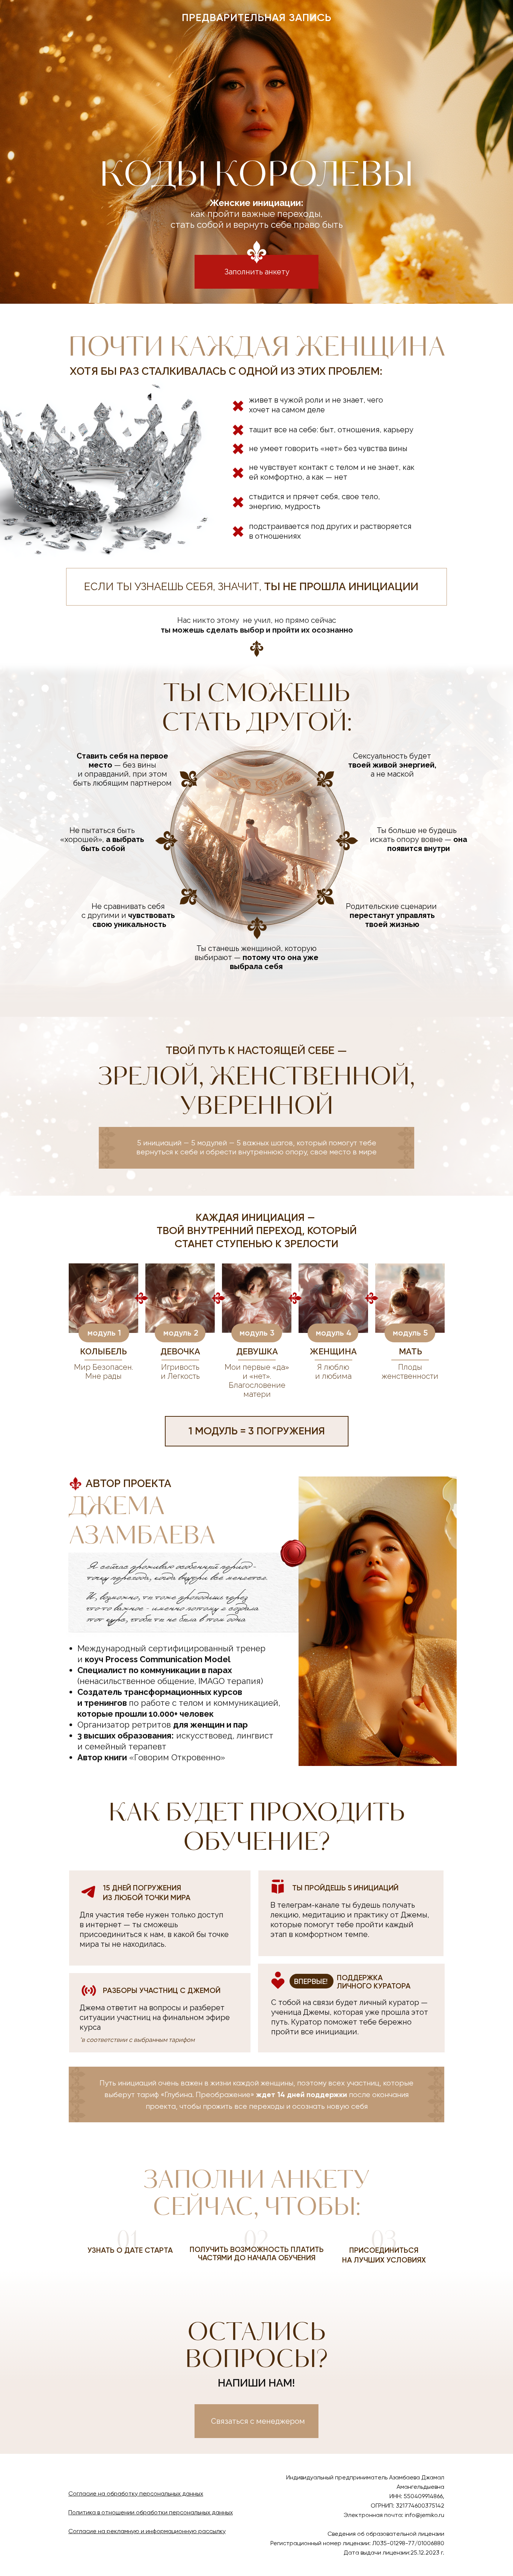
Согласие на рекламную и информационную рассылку (147, 2531)
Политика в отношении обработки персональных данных (151, 2512)
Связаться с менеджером (258, 2421)
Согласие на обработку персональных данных (136, 2493)
